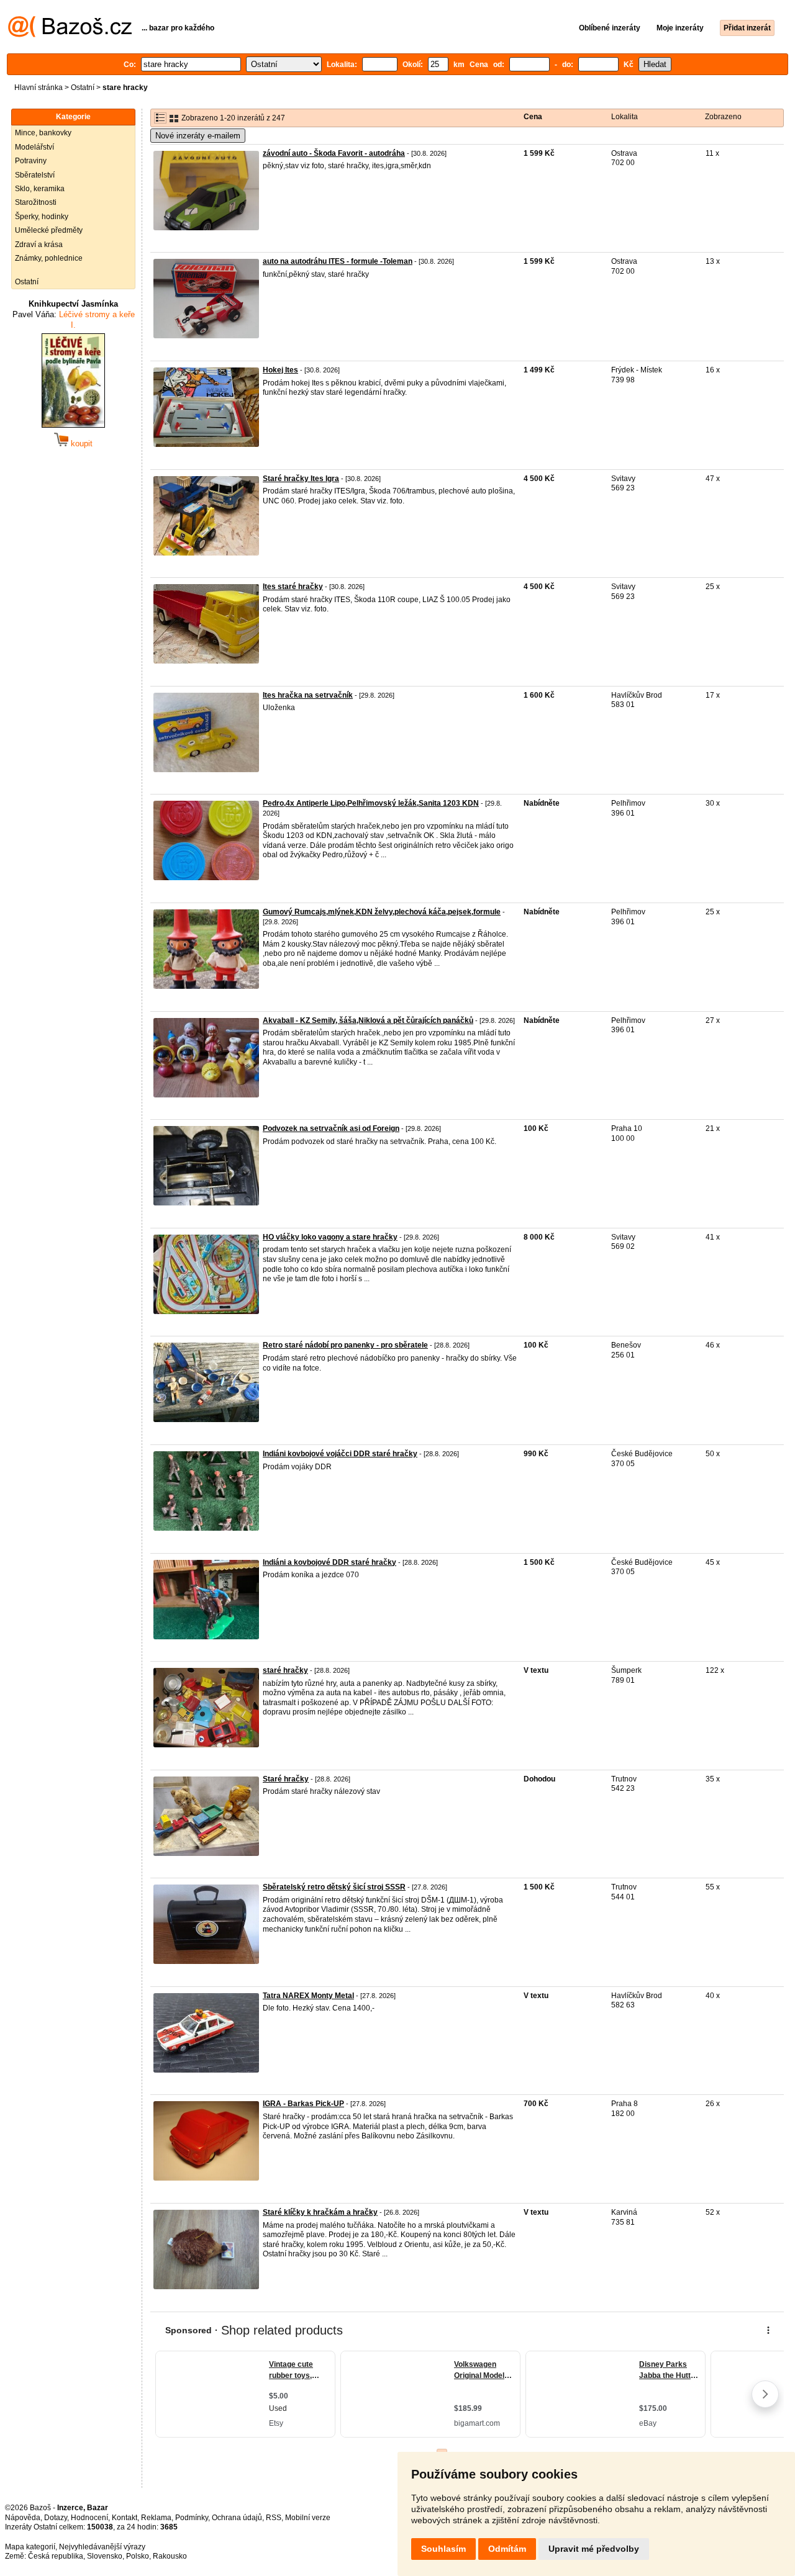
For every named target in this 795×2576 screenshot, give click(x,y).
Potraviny (31, 161)
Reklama (156, 2518)
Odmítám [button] (507, 2549)
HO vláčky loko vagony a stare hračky (330, 1237)
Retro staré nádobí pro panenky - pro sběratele (345, 1345)
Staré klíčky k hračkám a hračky (320, 2212)
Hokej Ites (280, 370)
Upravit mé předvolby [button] (594, 2549)
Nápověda (23, 2518)
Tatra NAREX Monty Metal (308, 1996)
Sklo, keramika (40, 189)
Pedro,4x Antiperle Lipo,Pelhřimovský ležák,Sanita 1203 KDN (371, 803)
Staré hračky (286, 1779)
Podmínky (192, 2518)
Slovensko (105, 2556)
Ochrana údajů (237, 2518)
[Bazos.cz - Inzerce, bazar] (70, 35)
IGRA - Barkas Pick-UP (303, 2104)
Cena (533, 117)
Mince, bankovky (43, 133)
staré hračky (285, 1670)
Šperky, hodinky (42, 217)
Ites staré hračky (293, 587)
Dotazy (56, 2518)
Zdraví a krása (39, 245)
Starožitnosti (36, 202)
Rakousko (170, 2556)
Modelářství (34, 147)
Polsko (138, 2556)
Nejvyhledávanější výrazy (102, 2547)
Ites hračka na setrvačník (308, 695)
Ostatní (83, 88)
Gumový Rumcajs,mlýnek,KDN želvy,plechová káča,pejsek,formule (382, 912)
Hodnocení (89, 2518)
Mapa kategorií (30, 2547)
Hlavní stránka (39, 88)
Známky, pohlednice (49, 258)
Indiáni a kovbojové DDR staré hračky (329, 1562)
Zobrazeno (723, 117)
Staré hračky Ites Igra (301, 479)
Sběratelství (35, 175)
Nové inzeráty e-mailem (198, 136)
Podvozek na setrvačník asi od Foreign (331, 1128)
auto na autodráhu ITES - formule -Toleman (338, 261)
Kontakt (125, 2518)
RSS (274, 2518)
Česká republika (56, 2556)
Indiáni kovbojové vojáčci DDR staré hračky (340, 1454)
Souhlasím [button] (443, 2549)
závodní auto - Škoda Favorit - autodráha (334, 153)
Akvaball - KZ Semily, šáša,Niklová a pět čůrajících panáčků (368, 1020)
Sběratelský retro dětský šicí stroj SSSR (334, 1887)
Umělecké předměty (49, 230)
